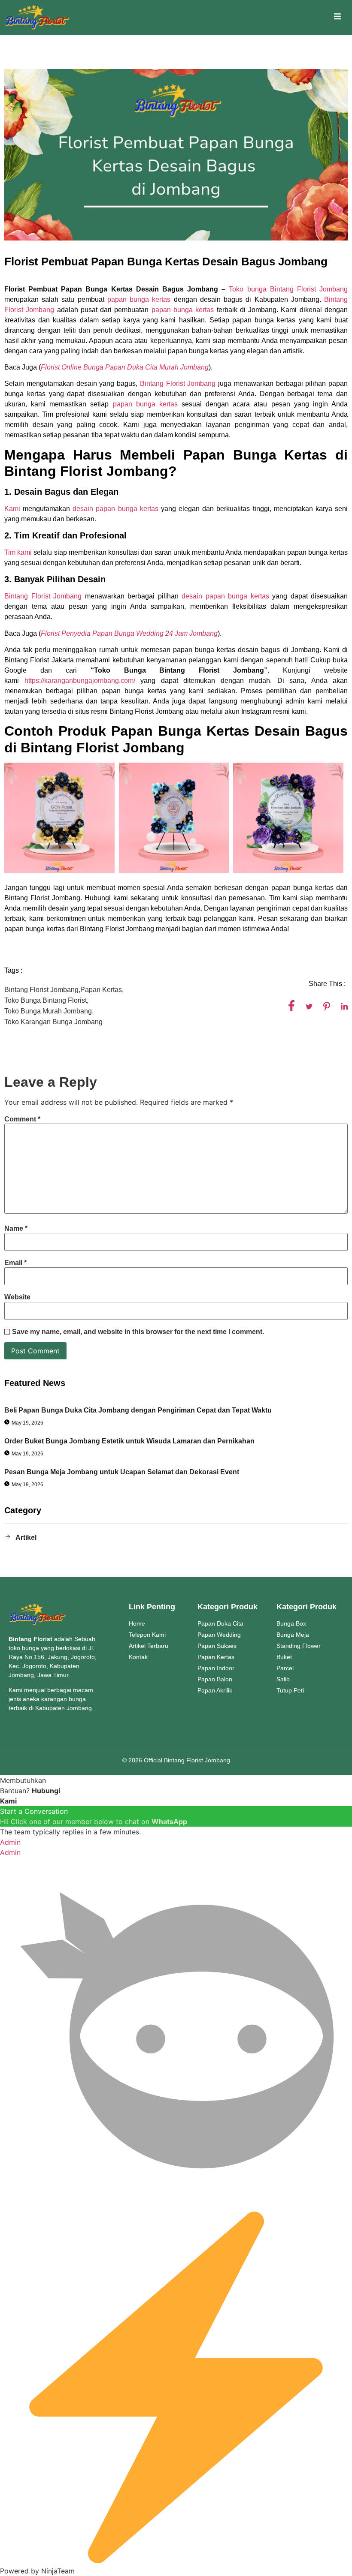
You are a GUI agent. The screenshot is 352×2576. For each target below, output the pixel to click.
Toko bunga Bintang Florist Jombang (288, 289)
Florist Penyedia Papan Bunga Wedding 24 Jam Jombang (129, 633)
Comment (22, 1119)
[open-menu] (337, 18)
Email (15, 1263)
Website (17, 1297)
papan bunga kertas (139, 299)
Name (16, 1229)
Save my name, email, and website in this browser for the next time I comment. (138, 1332)
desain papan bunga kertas (115, 509)
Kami (12, 509)
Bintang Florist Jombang (176, 383)
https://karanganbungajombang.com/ (80, 681)
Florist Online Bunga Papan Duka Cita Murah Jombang (125, 367)
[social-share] (291, 1005)
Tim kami (18, 552)
